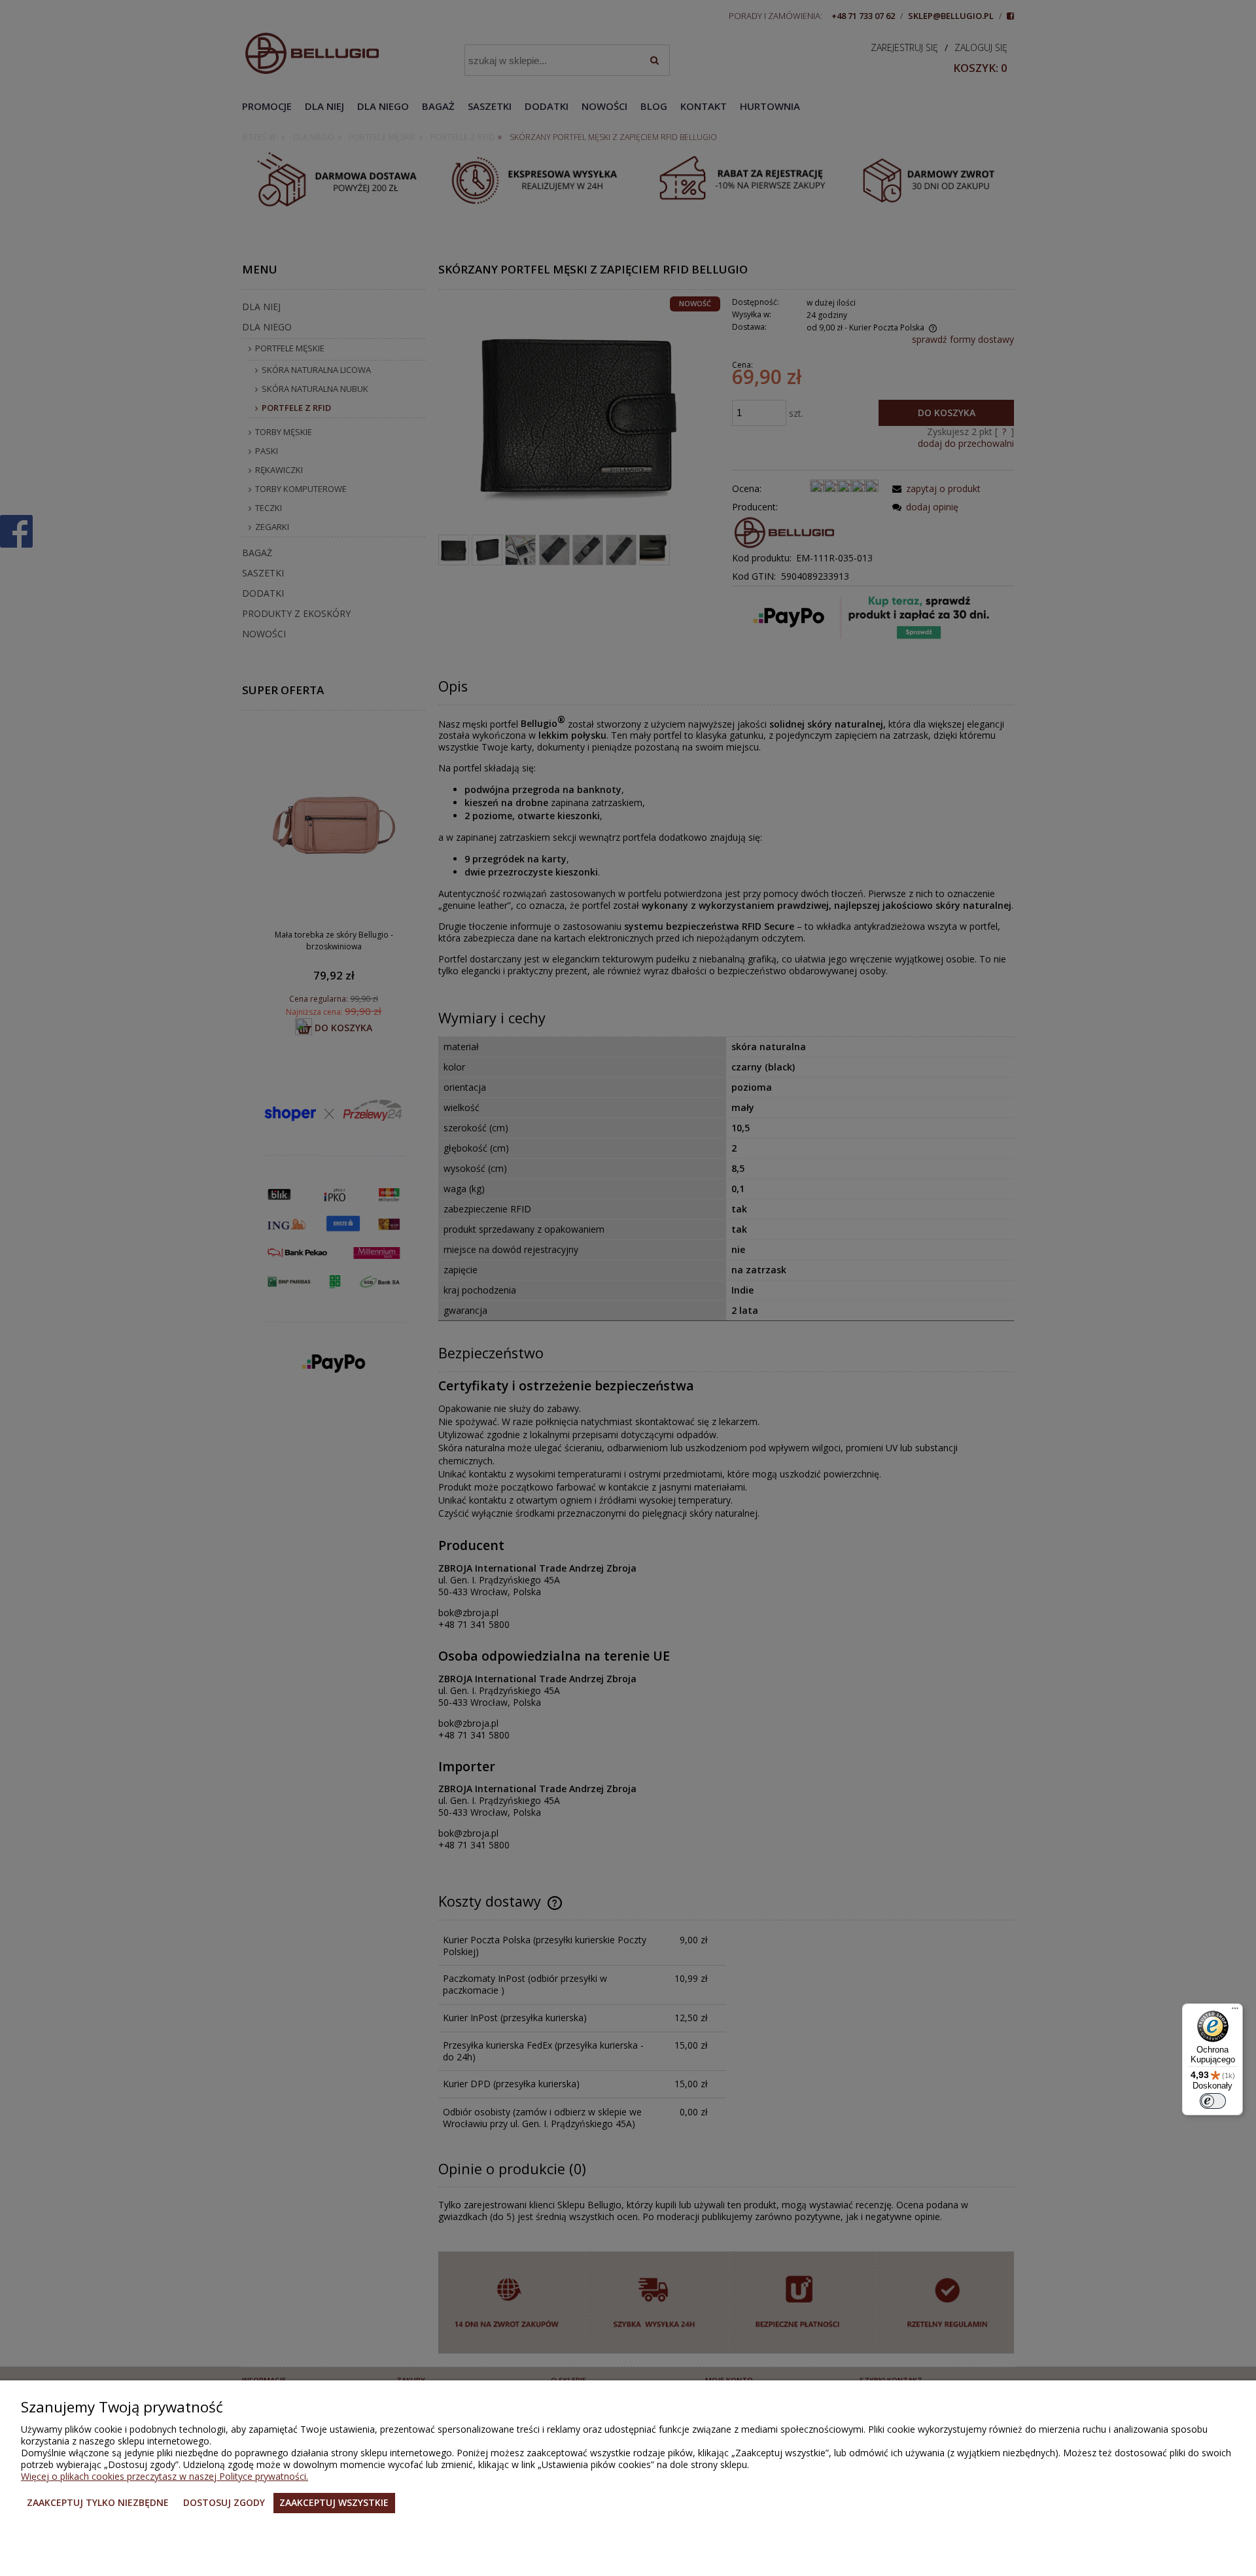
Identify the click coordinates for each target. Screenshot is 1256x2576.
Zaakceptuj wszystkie (334, 2502)
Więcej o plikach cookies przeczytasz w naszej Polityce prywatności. (165, 2476)
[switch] (1213, 2101)
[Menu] (1235, 2011)
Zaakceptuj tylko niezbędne (98, 2502)
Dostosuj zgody (224, 2502)
